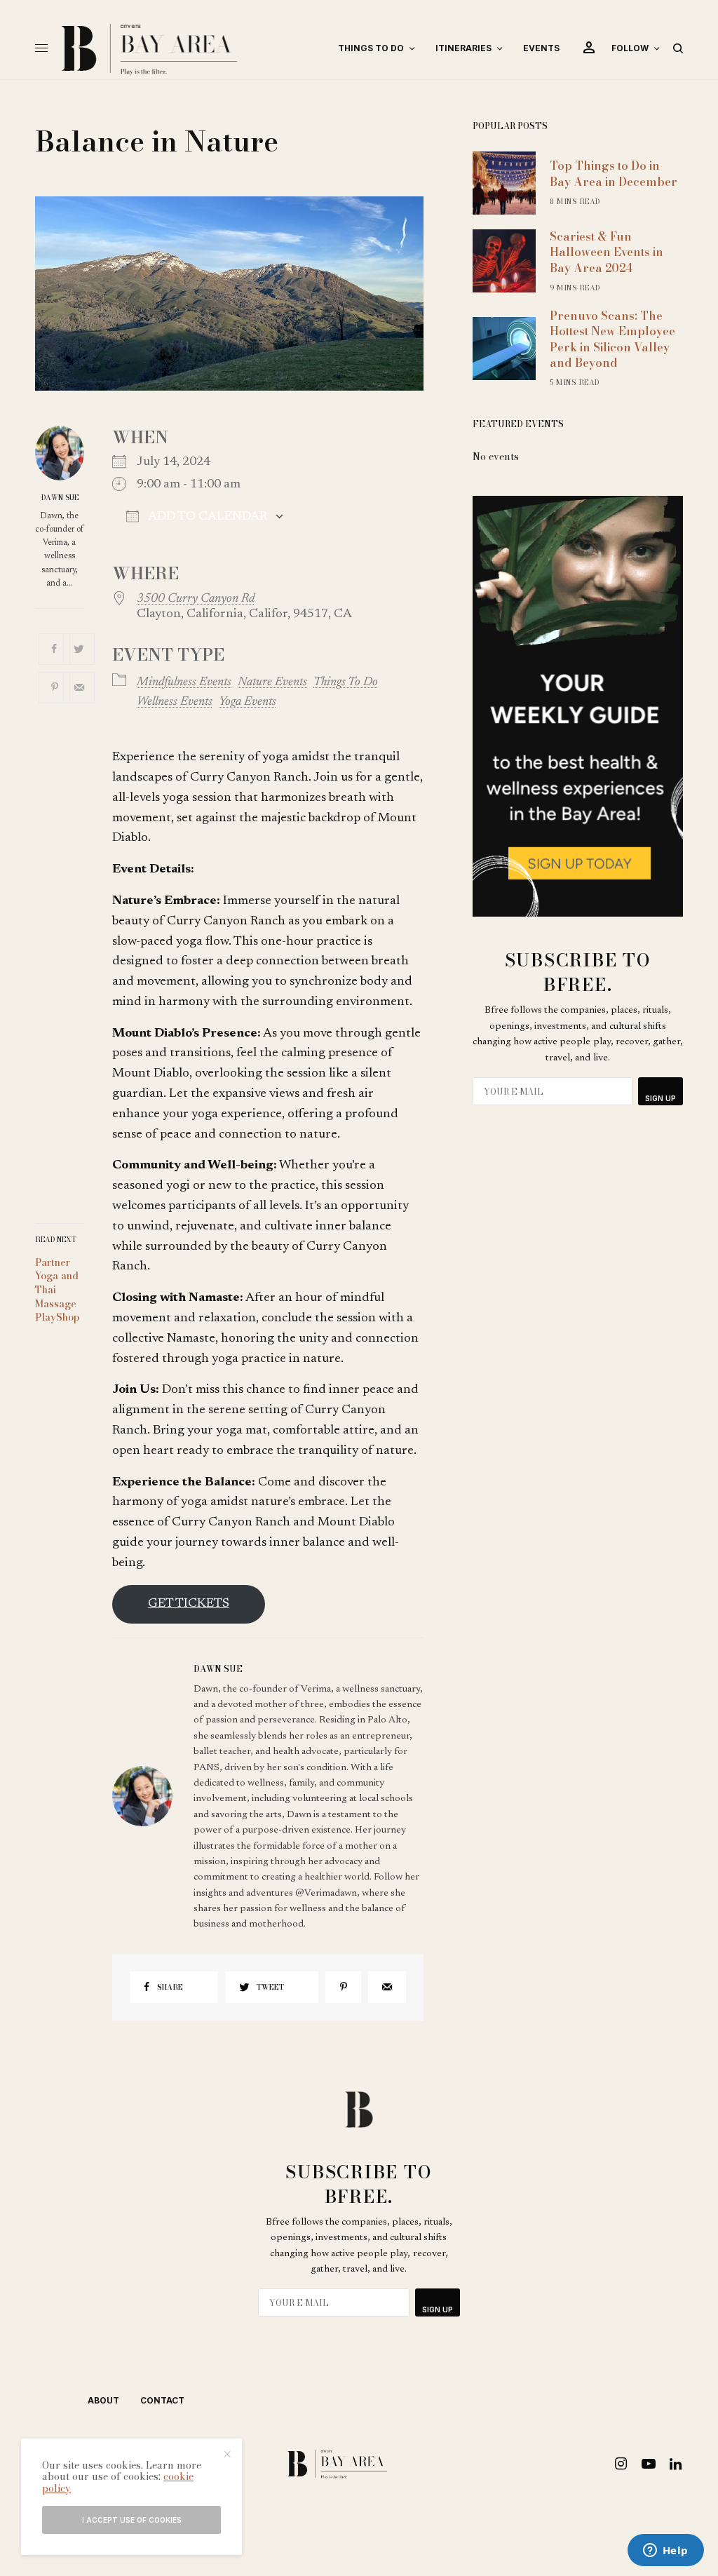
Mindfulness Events (184, 682)
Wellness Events (175, 702)
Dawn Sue (60, 498)
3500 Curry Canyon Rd (196, 599)
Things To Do (346, 682)
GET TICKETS (189, 1604)
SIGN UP (661, 1098)
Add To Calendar (206, 517)
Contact (162, 2400)
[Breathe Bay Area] (188, 48)
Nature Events (272, 682)
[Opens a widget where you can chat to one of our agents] (665, 2551)
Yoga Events (248, 702)
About (103, 2400)
